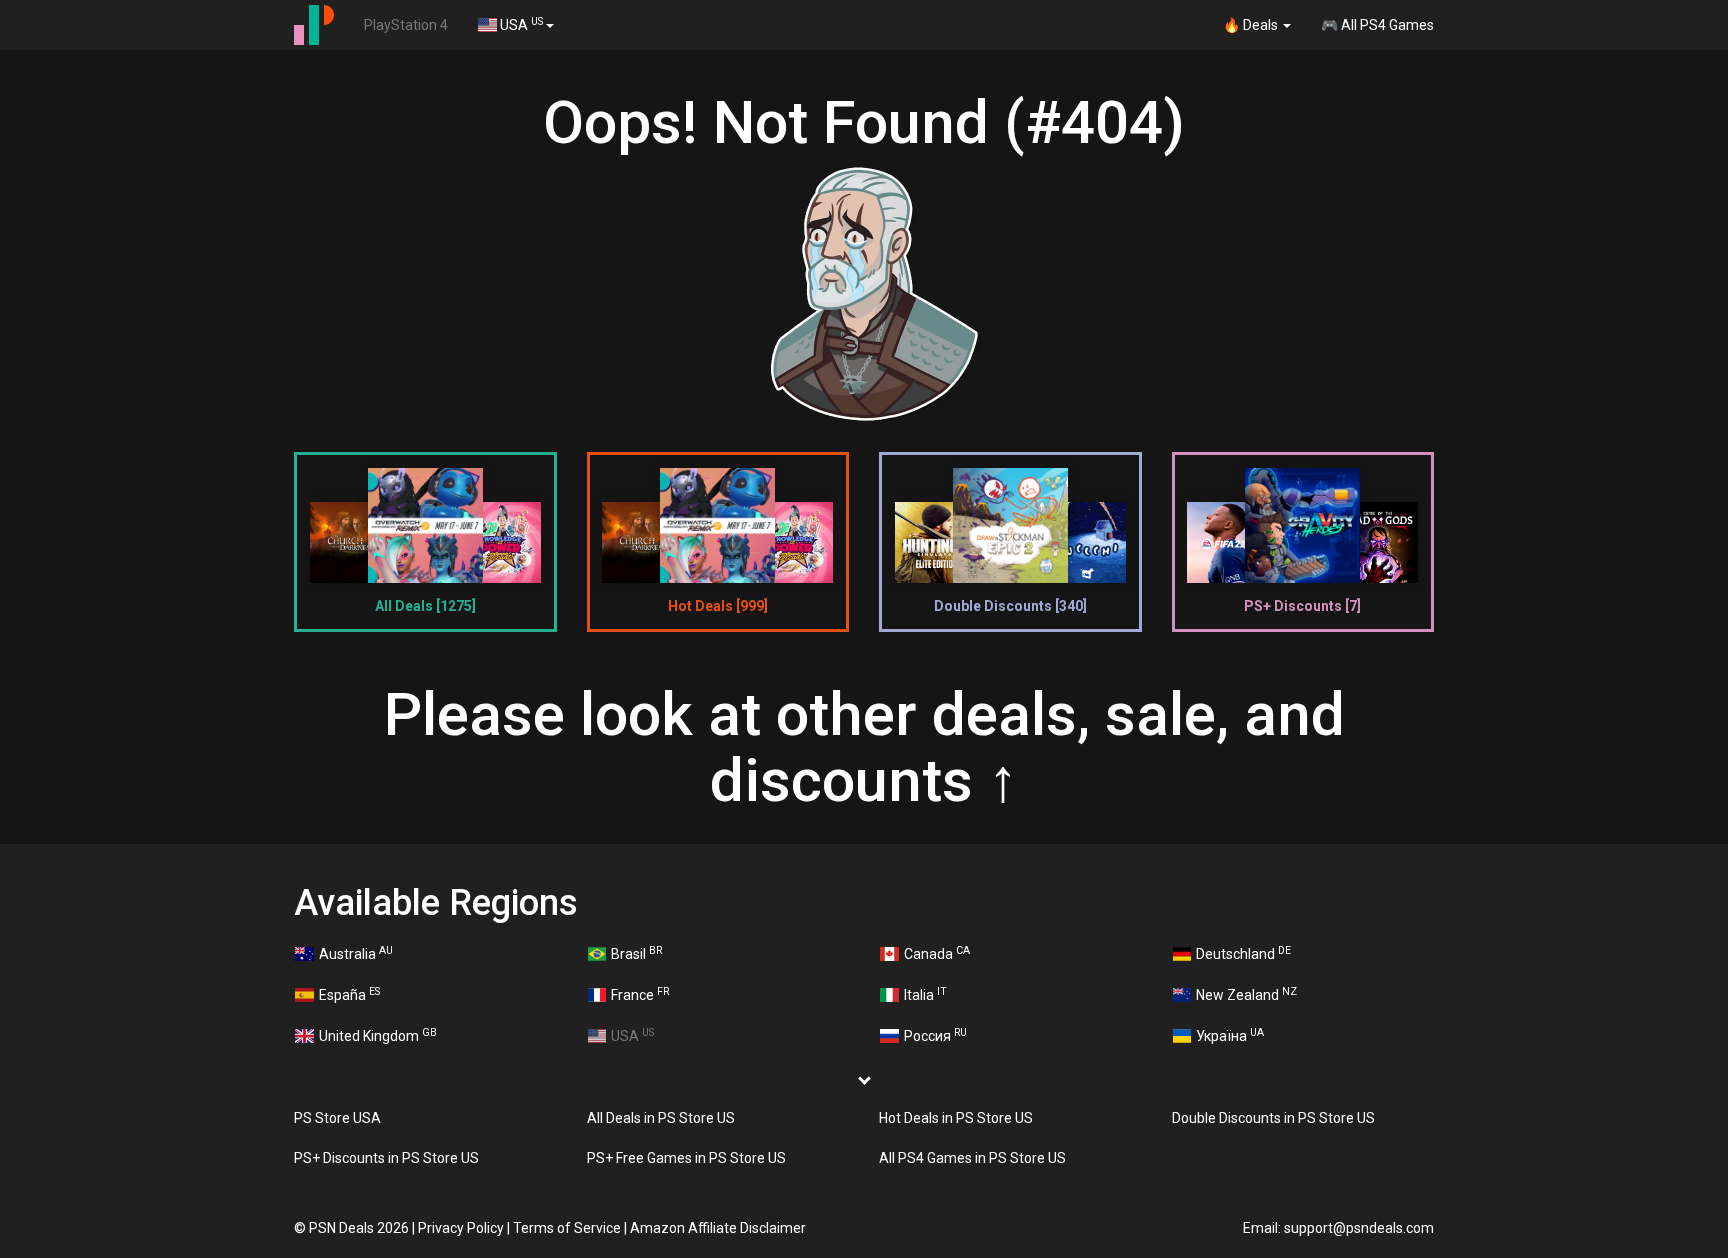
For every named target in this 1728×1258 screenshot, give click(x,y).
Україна (1230, 1035)
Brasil (636, 953)
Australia (356, 953)
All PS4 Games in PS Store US (972, 1158)
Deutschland (1243, 953)
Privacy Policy (461, 1228)
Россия (935, 1035)
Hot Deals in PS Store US (956, 1118)
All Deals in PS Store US (661, 1118)
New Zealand (1246, 994)
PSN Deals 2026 (359, 1228)
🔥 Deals (1252, 25)
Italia (925, 994)
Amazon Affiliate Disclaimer (718, 1228)
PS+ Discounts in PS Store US (386, 1158)
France (640, 994)
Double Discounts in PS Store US (1273, 1118)
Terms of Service (567, 1228)
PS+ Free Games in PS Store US (686, 1158)
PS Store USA (337, 1118)
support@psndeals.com (1359, 1228)
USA (520, 24)
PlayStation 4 (406, 25)
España (349, 994)
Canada (937, 953)
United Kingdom (378, 1035)
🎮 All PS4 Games (1377, 25)
